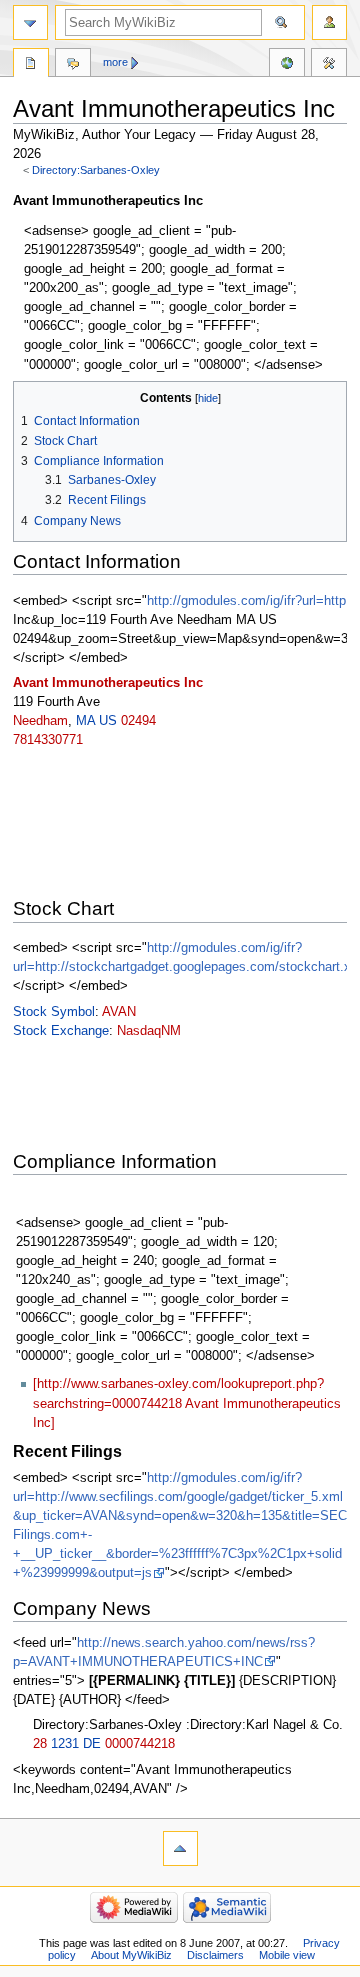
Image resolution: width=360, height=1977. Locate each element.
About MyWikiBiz (131, 1955)
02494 (138, 721)
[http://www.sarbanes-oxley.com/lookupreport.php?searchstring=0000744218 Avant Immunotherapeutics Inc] (187, 1403)
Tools (329, 65)
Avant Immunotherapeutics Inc (108, 683)
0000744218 (140, 1744)
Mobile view (287, 1955)
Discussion (73, 65)
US (108, 721)
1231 (65, 1744)
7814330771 (48, 740)
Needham (40, 721)
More (115, 62)
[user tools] (329, 22)
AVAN (119, 1012)
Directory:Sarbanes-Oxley (96, 170)
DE (92, 1744)
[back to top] (180, 1848)
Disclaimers (215, 1955)
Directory (31, 65)
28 (40, 1744)
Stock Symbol (54, 1012)
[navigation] (30, 22)
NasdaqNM (149, 1031)
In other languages (287, 65)
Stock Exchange (61, 1031)
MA (85, 721)
